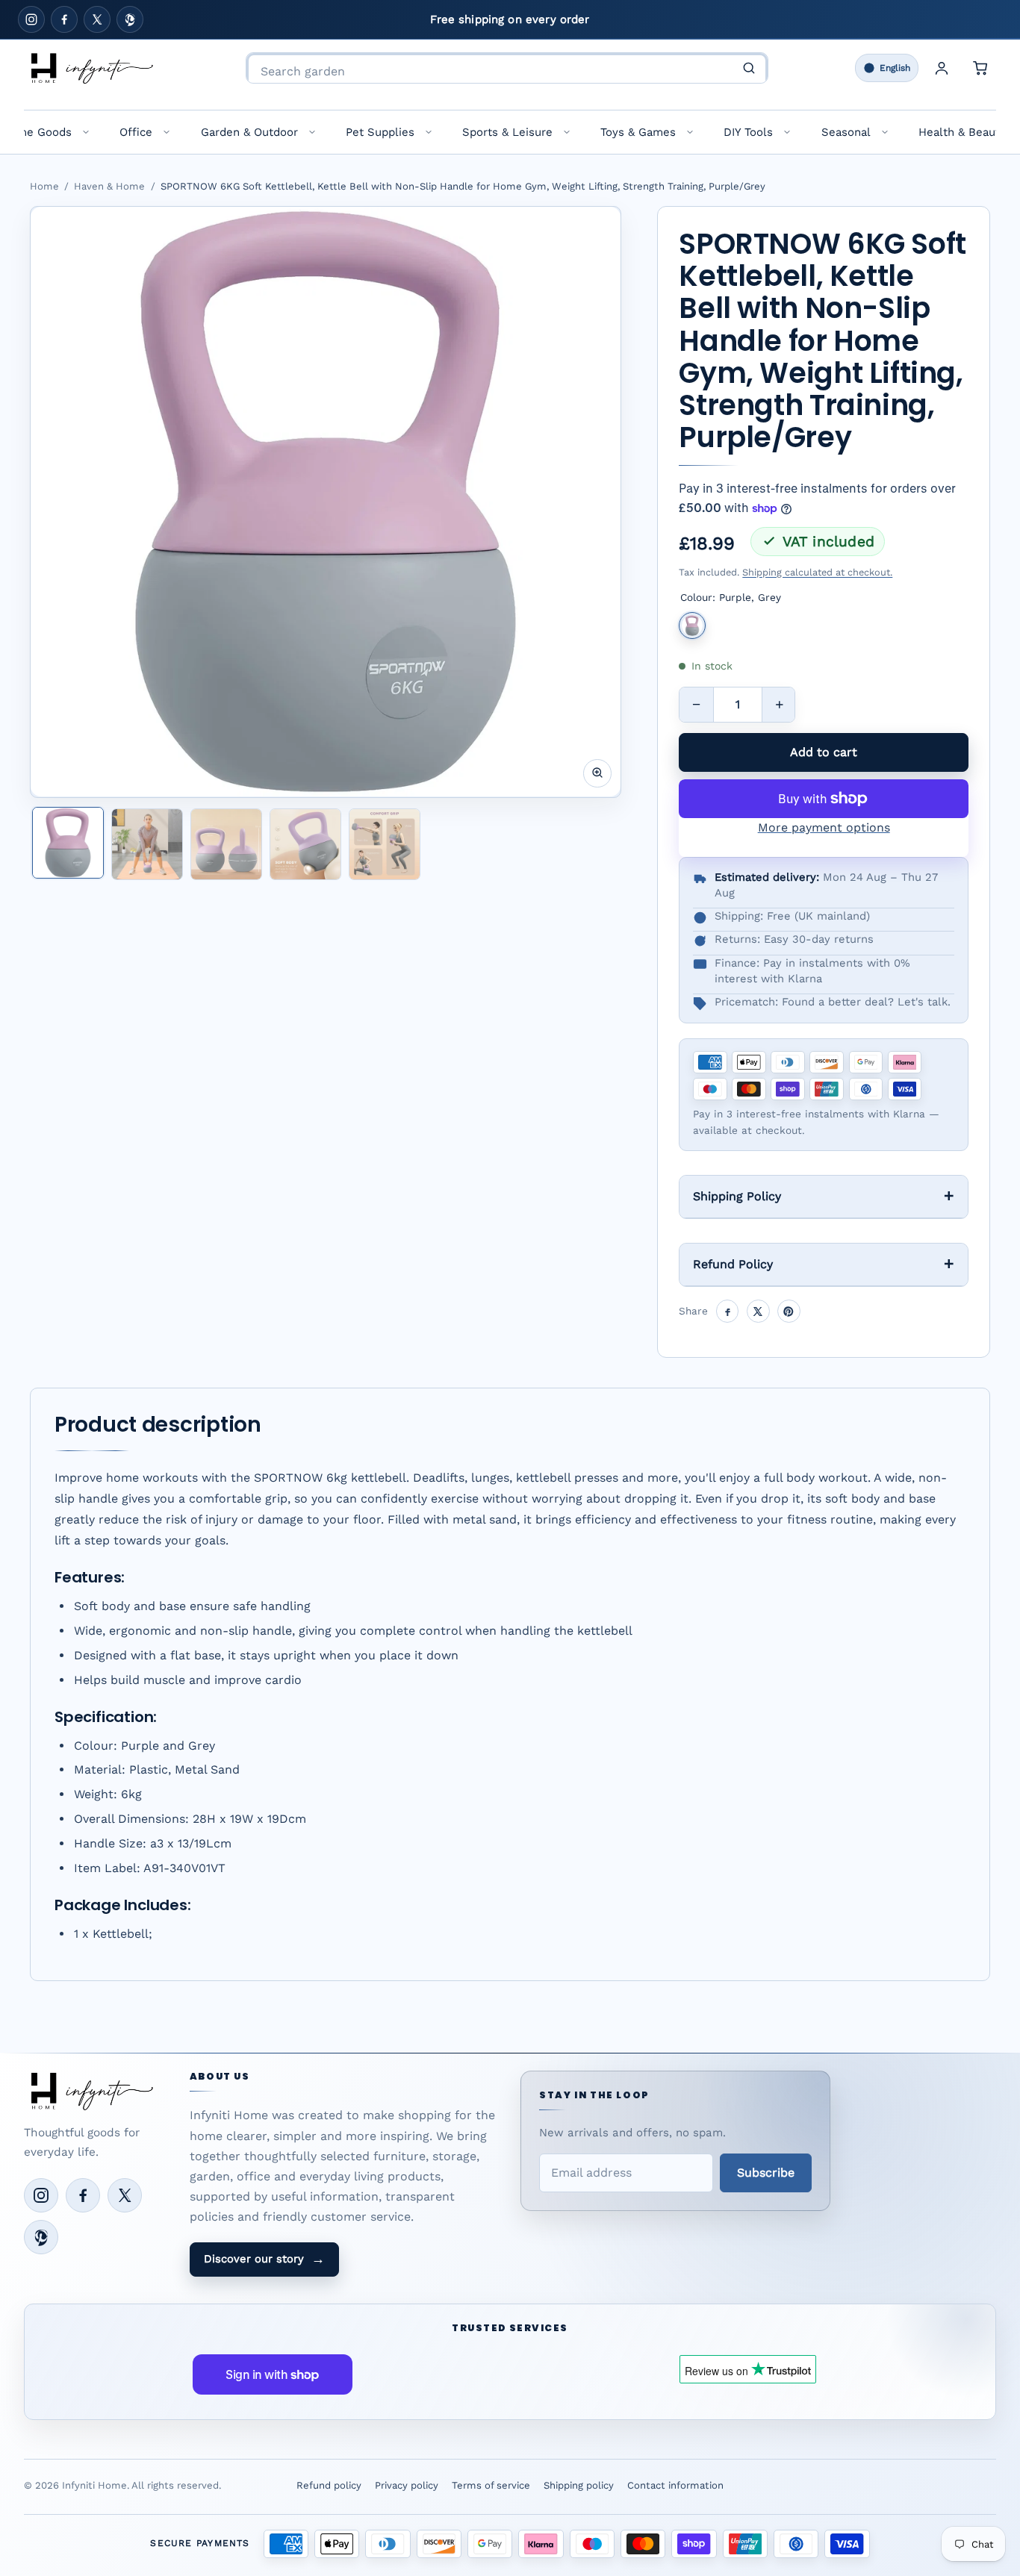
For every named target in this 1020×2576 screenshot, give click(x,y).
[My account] (942, 68)
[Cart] (980, 68)
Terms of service (491, 2485)
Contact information (675, 2485)
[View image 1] (68, 843)
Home (44, 186)
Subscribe (766, 2173)
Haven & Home (109, 186)
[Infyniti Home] (91, 68)
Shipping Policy (737, 1196)
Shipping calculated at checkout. (817, 572)
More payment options (824, 827)
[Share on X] (758, 1311)
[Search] (749, 68)
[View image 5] (385, 844)
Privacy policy (407, 2485)
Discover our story (264, 2259)
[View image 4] (305, 844)
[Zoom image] (597, 773)
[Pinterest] (130, 19)
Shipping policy (579, 2485)
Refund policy (329, 2485)
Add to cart (824, 752)
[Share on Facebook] (728, 1311)
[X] (97, 19)
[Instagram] (31, 19)
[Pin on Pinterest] (789, 1311)
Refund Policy (733, 1264)
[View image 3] (226, 844)
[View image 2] (147, 844)
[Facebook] (64, 19)
